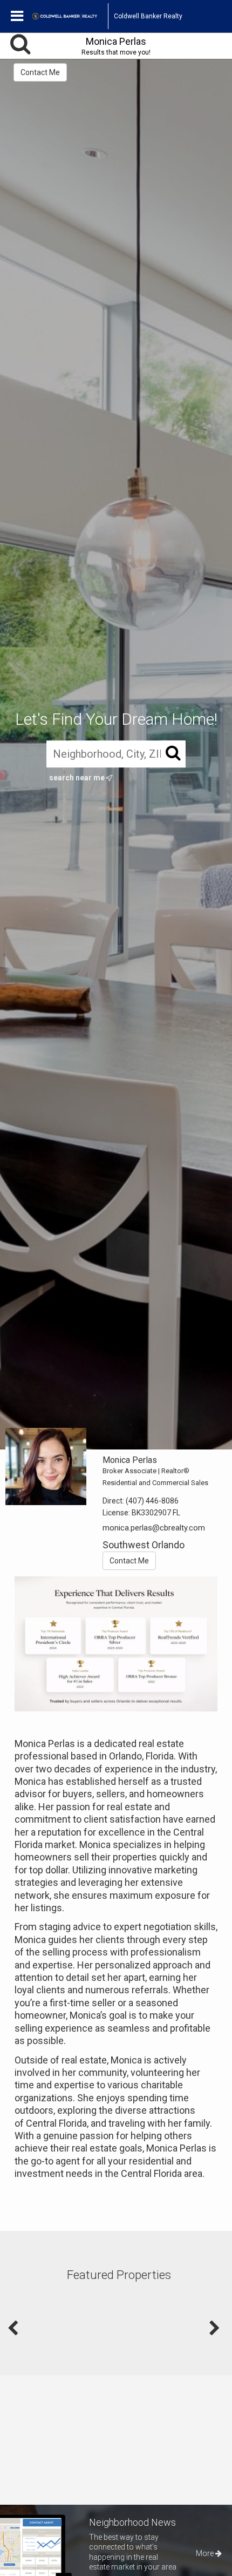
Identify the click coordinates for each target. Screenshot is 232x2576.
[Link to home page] (70, 16)
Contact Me (40, 72)
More (206, 2553)
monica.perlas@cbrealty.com (154, 1528)
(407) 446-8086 (152, 1501)
